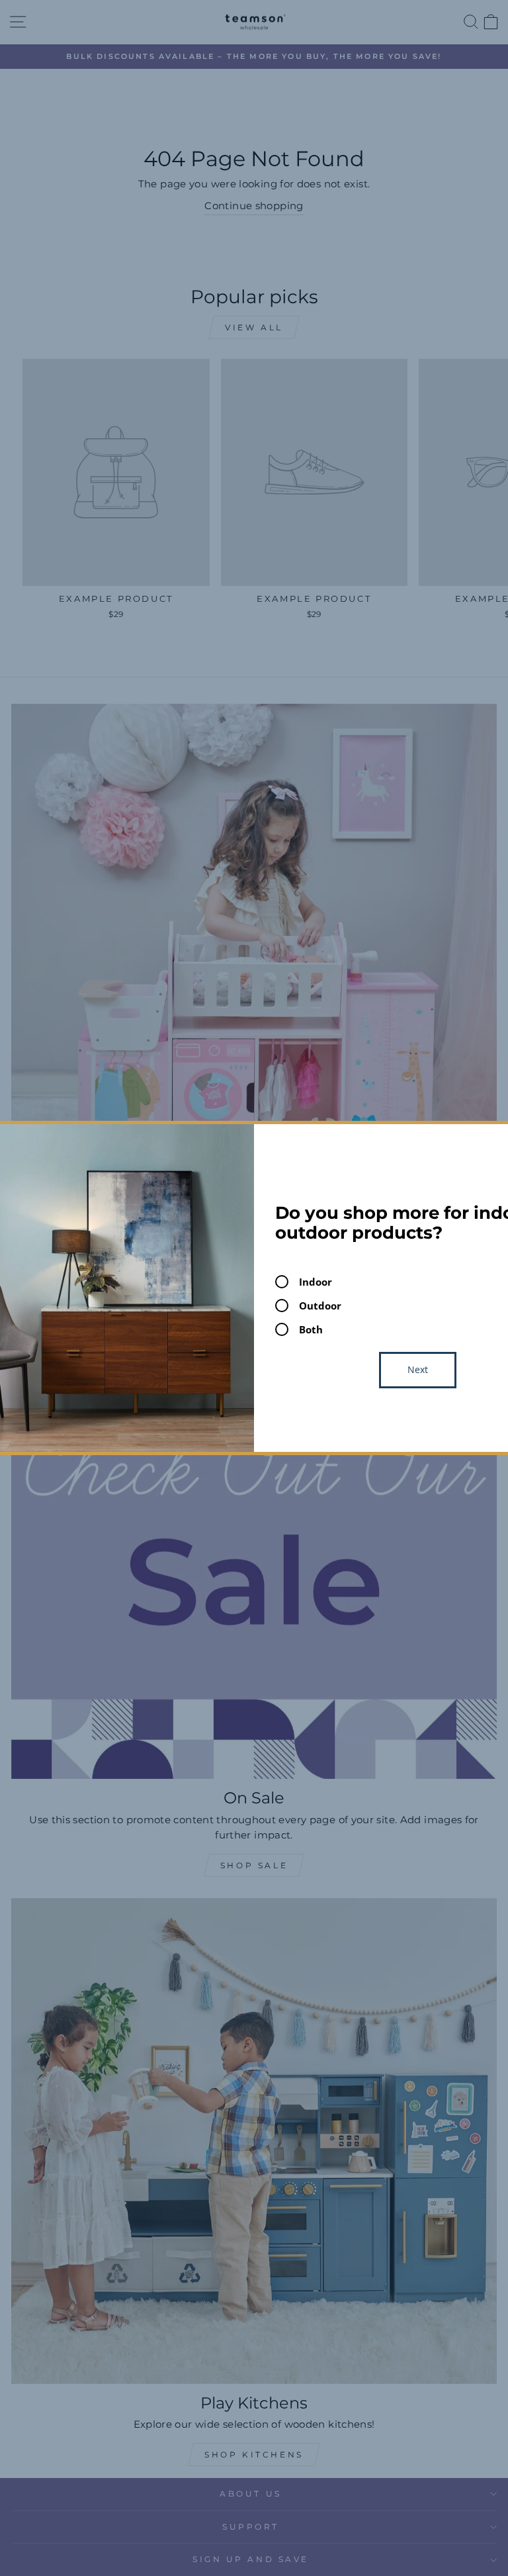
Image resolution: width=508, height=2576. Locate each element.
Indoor (316, 1282)
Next (418, 1369)
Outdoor (320, 1306)
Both (311, 1329)
